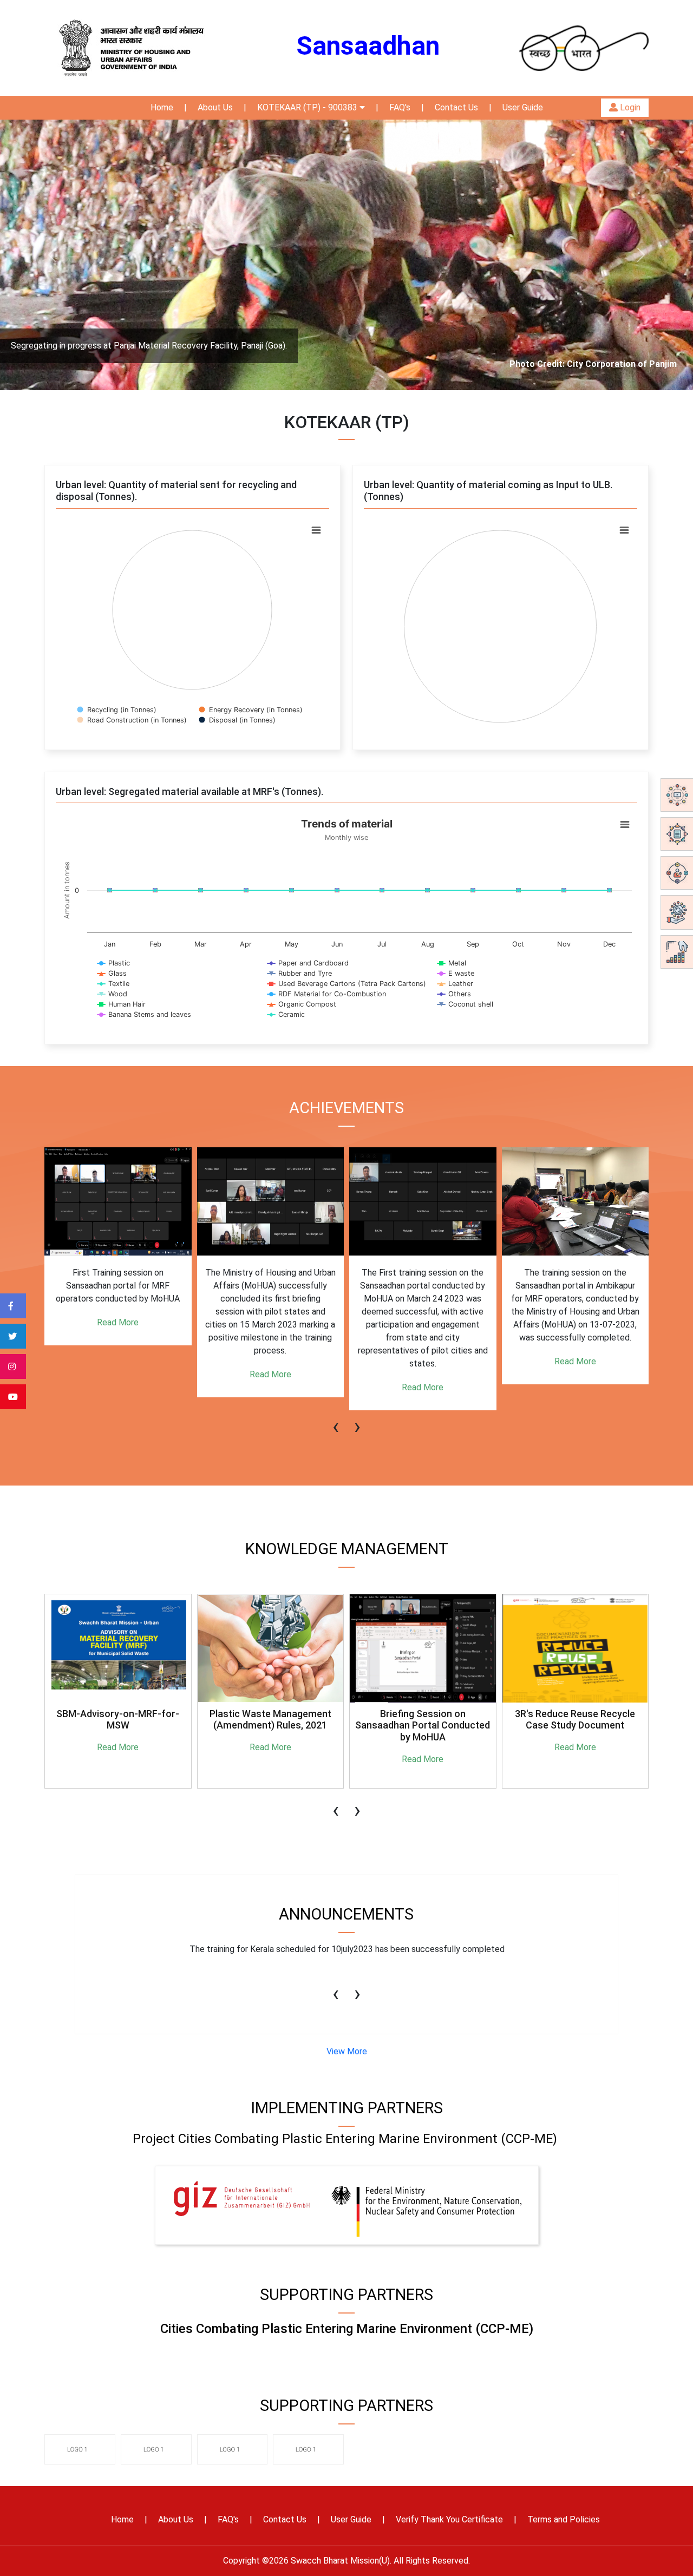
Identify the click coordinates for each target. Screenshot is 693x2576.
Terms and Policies (564, 2519)
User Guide (523, 107)
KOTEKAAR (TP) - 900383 (308, 107)
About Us (215, 107)
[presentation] (336, 1421)
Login (629, 107)
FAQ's (400, 107)
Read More (118, 1374)
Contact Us (456, 107)
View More (347, 2051)
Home (162, 107)
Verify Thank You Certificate (449, 2519)
